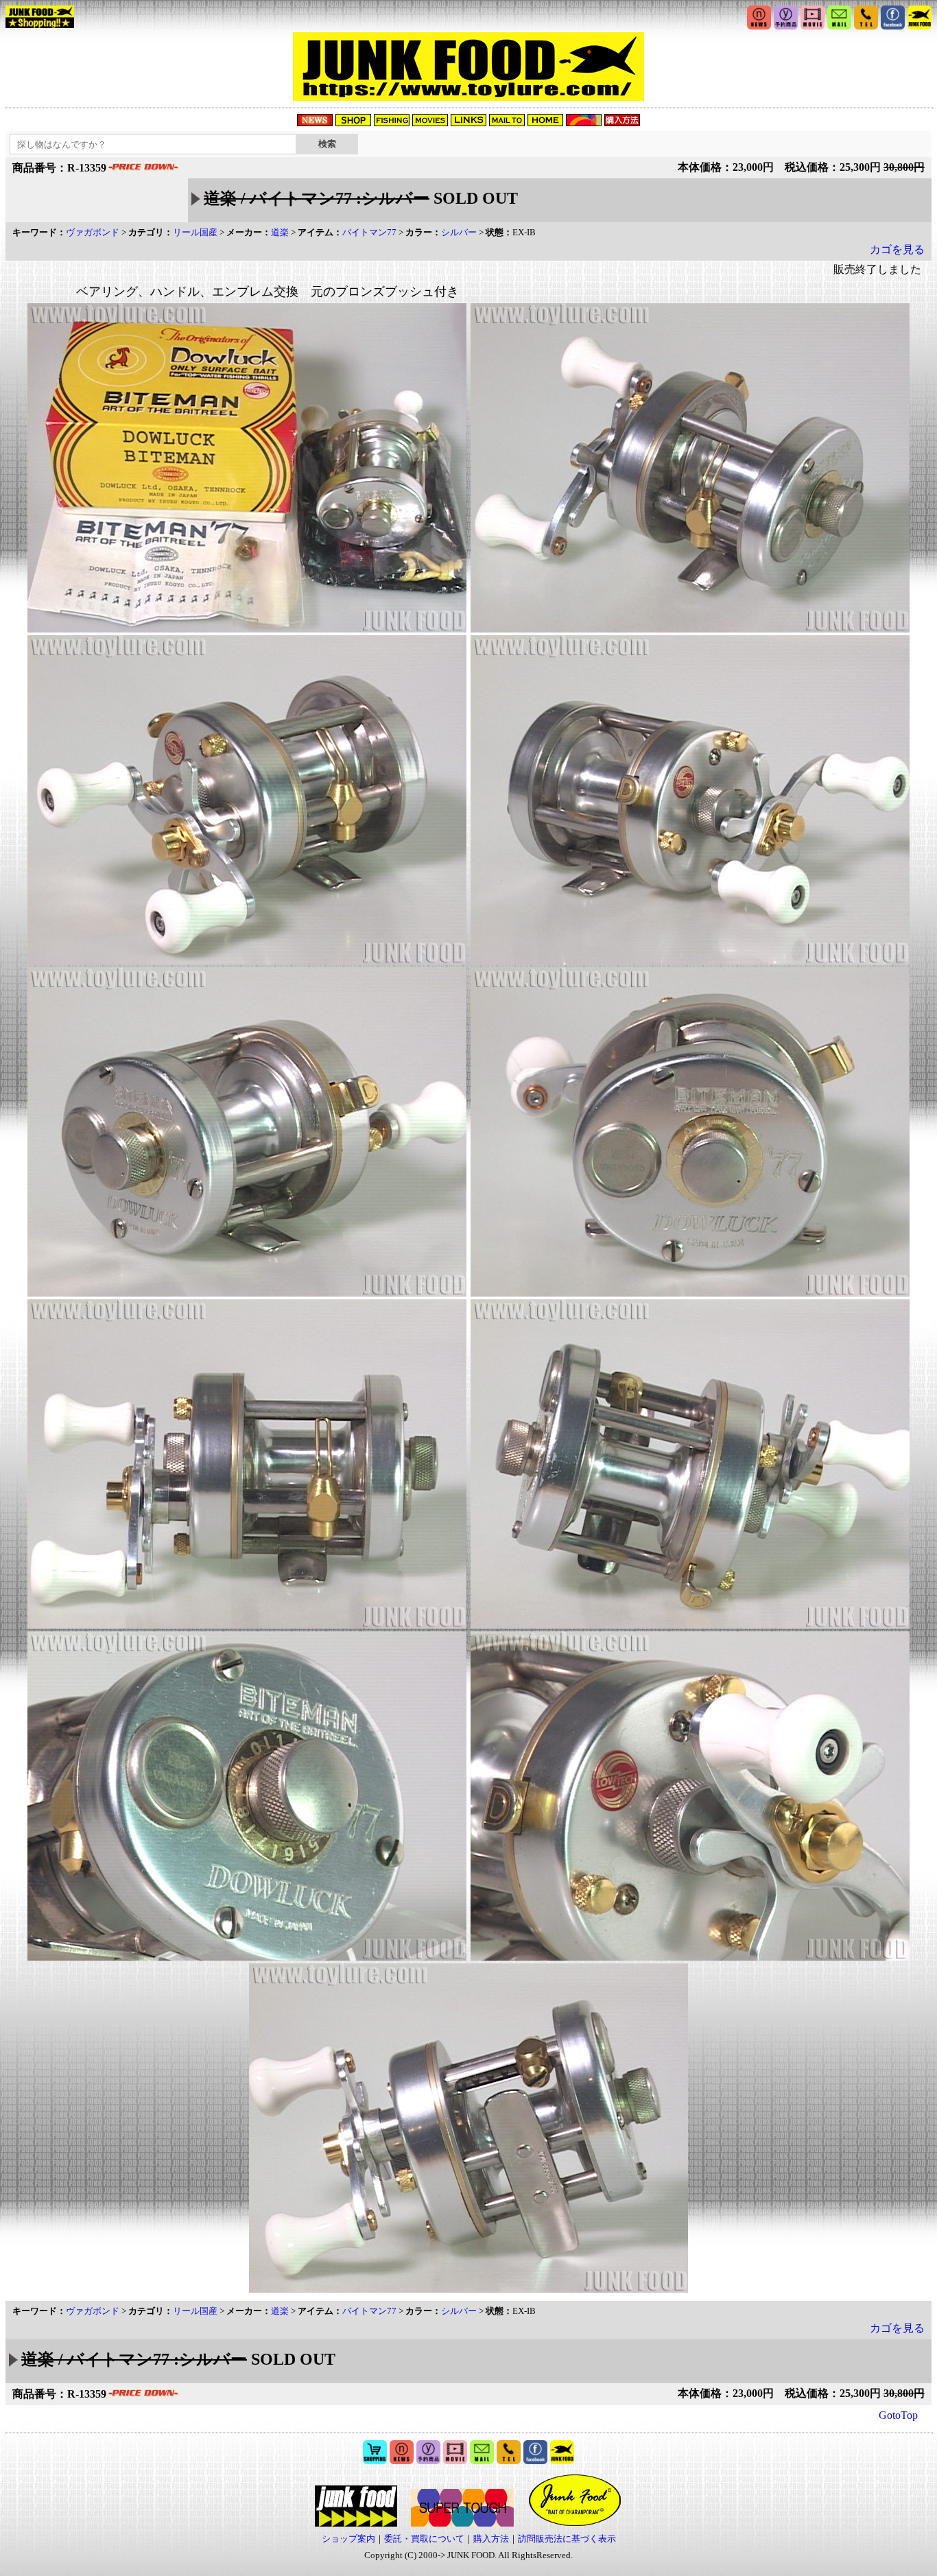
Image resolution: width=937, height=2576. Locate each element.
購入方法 (491, 2539)
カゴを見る (897, 249)
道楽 (280, 232)
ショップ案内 (348, 2539)
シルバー (459, 232)
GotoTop (898, 2415)
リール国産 (195, 232)
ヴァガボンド (93, 232)
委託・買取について (424, 2539)
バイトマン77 (369, 232)
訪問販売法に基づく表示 (567, 2539)
